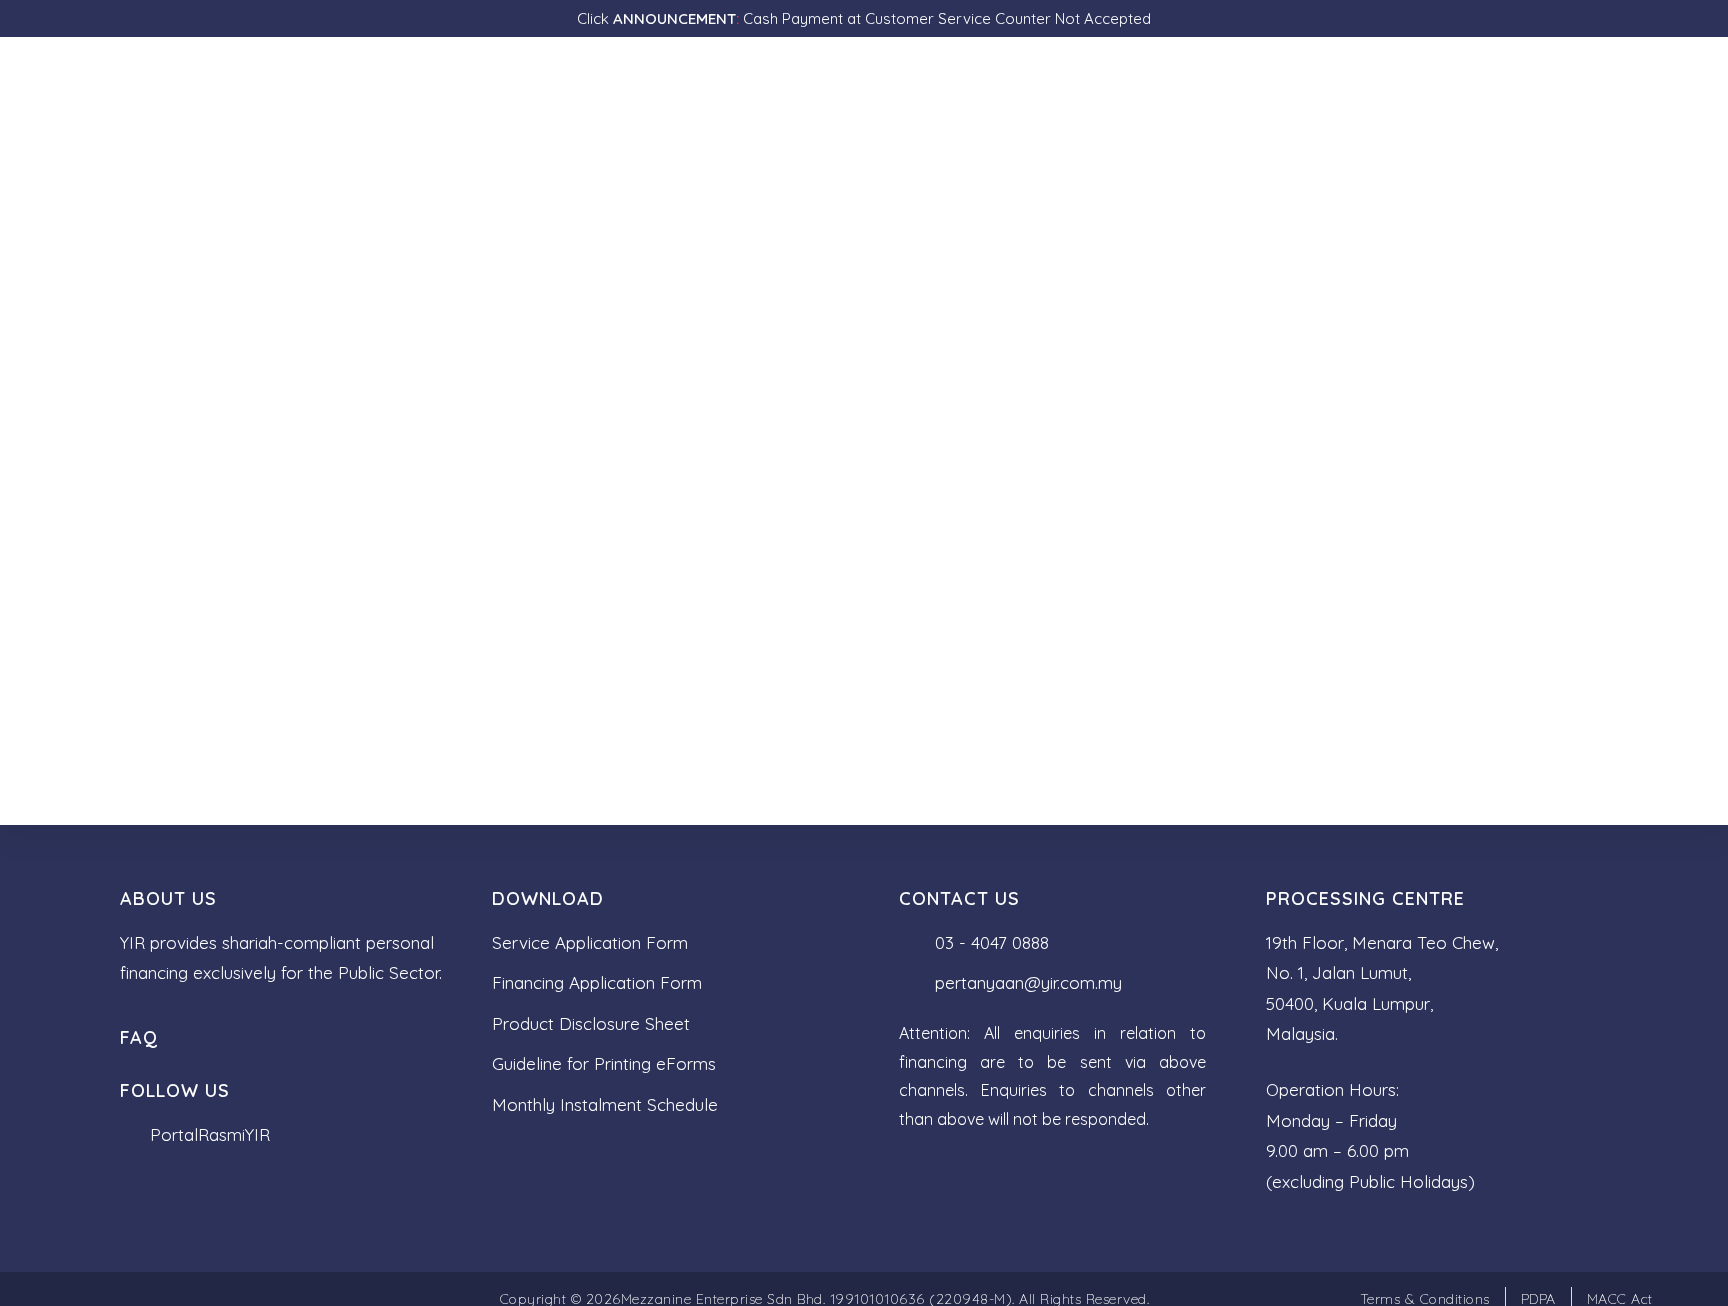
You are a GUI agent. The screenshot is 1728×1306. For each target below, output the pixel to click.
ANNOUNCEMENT (672, 18)
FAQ (139, 1037)
